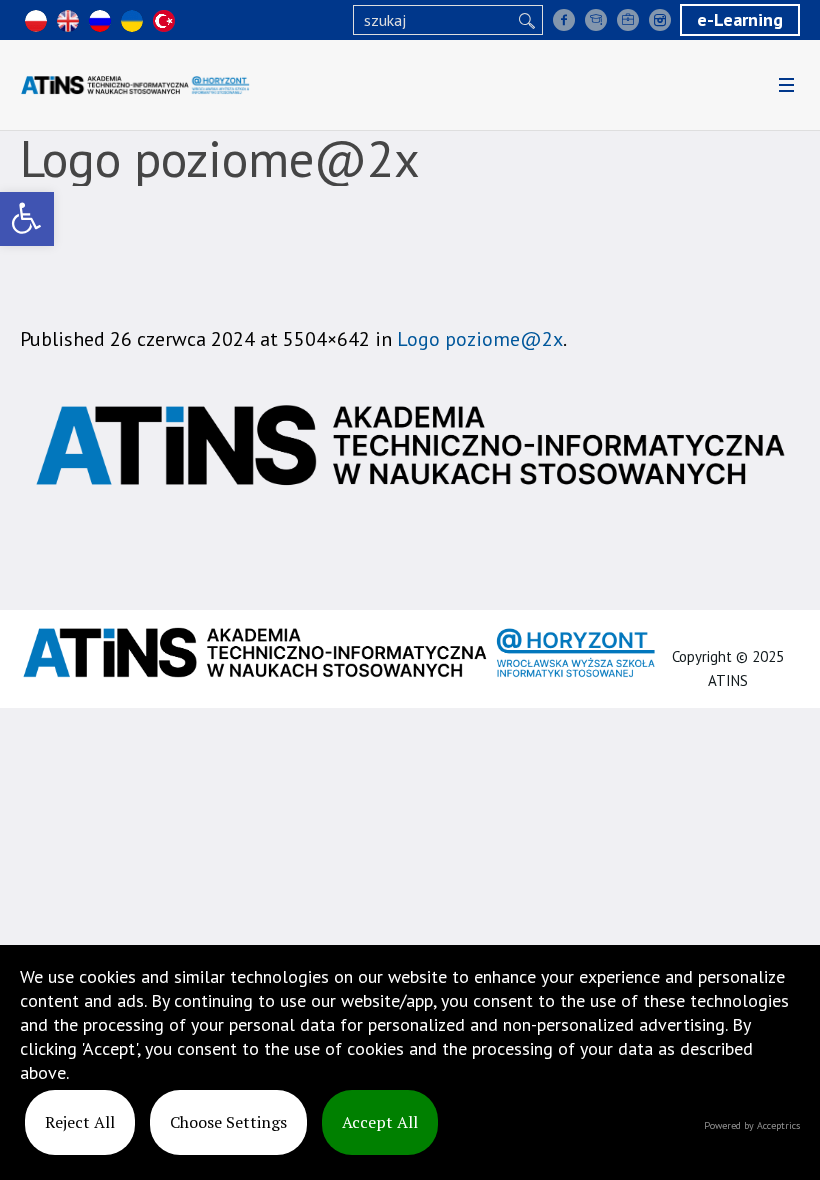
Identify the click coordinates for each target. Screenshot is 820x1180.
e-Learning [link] (740, 19)
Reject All (80, 1122)
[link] (27, 219)
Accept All (380, 1122)
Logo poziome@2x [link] (480, 339)
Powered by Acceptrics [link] (752, 1125)
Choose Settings (228, 1122)
